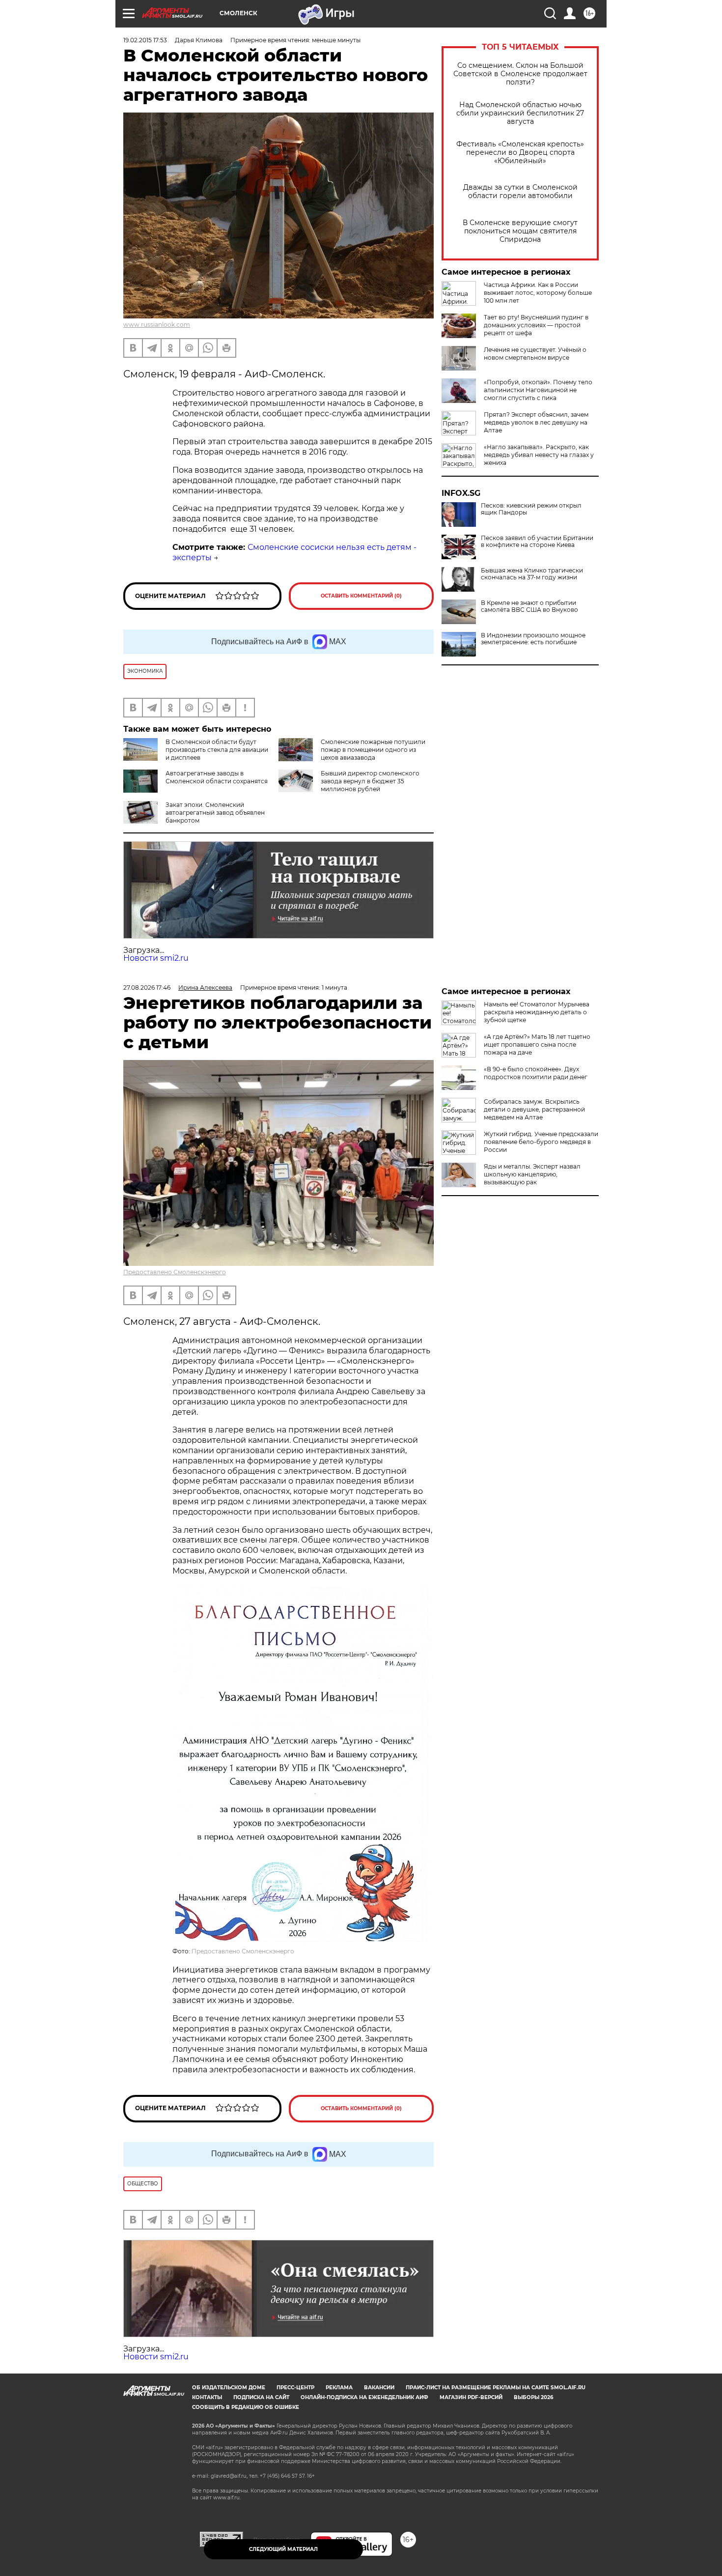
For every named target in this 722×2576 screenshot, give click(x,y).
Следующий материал (283, 2549)
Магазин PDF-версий (471, 2397)
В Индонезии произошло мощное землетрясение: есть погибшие (533, 639)
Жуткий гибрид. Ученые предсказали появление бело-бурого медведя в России (541, 1142)
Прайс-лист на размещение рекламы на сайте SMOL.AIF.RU (496, 2388)
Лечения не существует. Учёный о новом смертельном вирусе (535, 354)
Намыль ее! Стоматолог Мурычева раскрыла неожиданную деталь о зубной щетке (537, 1012)
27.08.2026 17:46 (147, 987)
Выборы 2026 (533, 2397)
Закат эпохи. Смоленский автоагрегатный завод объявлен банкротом (215, 813)
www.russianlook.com (157, 325)
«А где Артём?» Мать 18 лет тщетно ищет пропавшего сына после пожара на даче (537, 1045)
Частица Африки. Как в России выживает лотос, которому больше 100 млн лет (538, 293)
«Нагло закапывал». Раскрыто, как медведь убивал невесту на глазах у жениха (539, 455)
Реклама (339, 2388)
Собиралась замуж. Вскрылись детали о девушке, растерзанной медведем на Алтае (534, 1109)
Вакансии (379, 2388)
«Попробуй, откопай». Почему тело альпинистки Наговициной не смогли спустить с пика (538, 390)
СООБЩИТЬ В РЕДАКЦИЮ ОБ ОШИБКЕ (246, 2407)
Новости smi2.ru (156, 958)
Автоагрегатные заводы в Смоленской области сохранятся (217, 777)
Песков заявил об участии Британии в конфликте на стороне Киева (537, 542)
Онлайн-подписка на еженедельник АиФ (364, 2397)
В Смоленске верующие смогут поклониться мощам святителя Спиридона (520, 231)
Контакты (207, 2397)
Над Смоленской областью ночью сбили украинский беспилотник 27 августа (520, 113)
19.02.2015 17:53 (145, 40)
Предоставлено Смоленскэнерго (175, 1272)
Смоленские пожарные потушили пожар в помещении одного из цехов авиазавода (373, 750)
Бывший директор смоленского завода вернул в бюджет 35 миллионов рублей (370, 781)
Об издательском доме (229, 2388)
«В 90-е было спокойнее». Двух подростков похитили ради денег (536, 1073)
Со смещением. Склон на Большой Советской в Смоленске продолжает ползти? (520, 74)
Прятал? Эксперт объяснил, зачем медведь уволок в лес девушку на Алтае (536, 422)
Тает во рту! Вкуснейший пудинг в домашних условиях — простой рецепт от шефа (536, 325)
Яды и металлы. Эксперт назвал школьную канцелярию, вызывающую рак (532, 1174)
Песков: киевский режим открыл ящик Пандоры (531, 509)
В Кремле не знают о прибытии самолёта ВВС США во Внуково (529, 606)
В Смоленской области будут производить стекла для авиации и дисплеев (217, 750)
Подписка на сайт (261, 2397)
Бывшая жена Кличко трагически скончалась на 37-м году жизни (532, 574)
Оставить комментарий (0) (361, 596)
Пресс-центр (295, 2388)
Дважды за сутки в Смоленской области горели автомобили (520, 192)
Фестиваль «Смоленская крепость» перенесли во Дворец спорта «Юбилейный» (520, 153)
